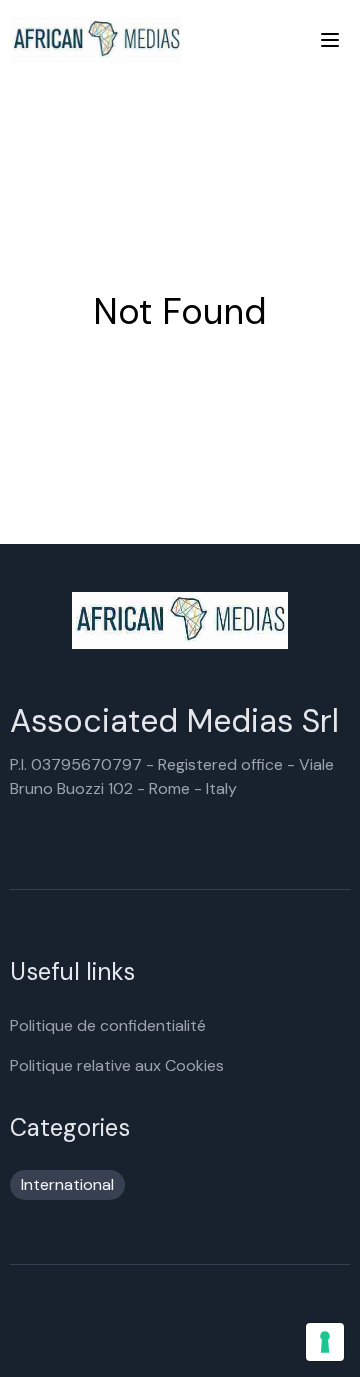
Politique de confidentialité (108, 1025)
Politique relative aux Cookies (117, 1065)
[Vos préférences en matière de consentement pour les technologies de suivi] (325, 1342)
